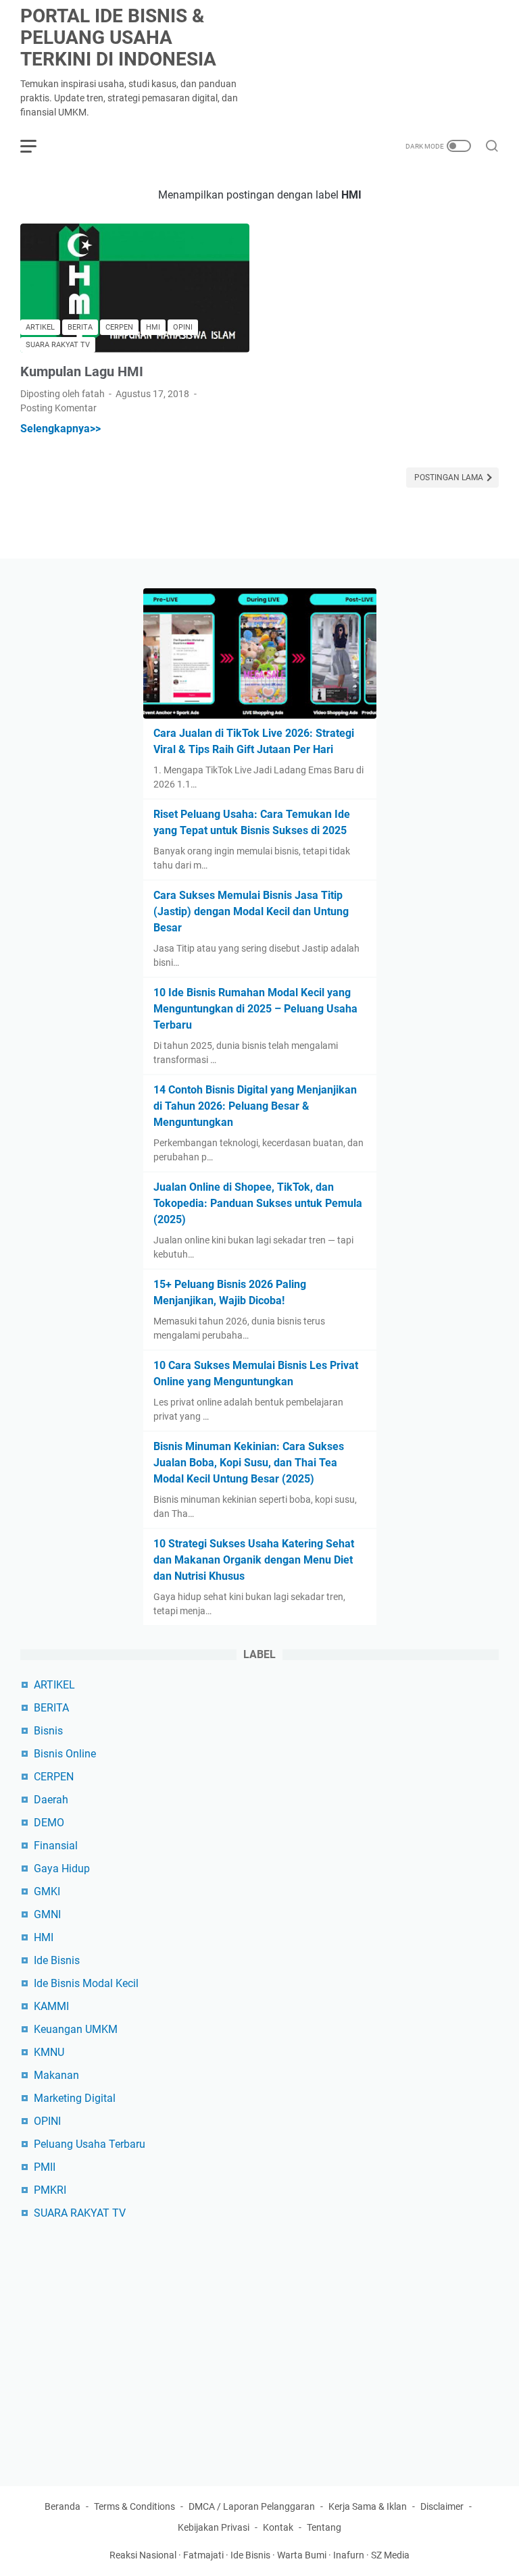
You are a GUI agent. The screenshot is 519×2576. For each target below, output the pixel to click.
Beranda (63, 2506)
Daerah (51, 1800)
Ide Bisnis (57, 1960)
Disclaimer (442, 2506)
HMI (44, 1937)
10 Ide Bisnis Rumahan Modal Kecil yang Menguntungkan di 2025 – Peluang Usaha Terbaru (255, 1009)
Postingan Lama (450, 478)
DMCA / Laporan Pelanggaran (252, 2506)
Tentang (324, 2527)
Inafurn (349, 2555)
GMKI (47, 1891)
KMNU (49, 2052)
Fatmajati (203, 2555)
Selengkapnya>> (60, 429)
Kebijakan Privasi (214, 2527)
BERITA (51, 1708)
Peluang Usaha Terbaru (90, 2144)
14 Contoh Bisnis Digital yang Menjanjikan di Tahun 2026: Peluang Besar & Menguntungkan (255, 1106)
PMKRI (50, 2190)
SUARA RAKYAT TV (80, 2213)
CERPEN (54, 1777)
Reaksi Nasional (143, 2555)
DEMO (49, 1823)
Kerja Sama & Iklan (368, 2506)
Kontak (278, 2527)
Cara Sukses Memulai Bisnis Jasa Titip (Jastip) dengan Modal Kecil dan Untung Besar (251, 911)
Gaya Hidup (62, 1869)
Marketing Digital (75, 2098)
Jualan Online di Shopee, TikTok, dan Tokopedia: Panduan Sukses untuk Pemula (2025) (258, 1203)
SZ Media (390, 2555)
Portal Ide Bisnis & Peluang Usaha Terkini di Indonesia (118, 37)
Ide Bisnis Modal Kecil (86, 1983)
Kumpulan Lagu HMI (82, 371)
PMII (45, 2167)
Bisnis (48, 1731)
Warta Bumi (302, 2555)
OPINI (47, 2121)
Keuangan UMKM (76, 2029)
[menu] (36, 146)
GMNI (47, 1914)
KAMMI (51, 2006)
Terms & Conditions (134, 2506)
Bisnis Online (65, 1754)
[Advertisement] (259, 2347)
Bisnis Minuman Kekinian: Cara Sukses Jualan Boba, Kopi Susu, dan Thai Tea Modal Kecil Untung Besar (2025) (249, 1463)
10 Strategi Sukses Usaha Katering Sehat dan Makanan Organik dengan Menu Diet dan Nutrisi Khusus (254, 1560)
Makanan (56, 2075)
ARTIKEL (54, 1685)
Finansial (56, 1846)
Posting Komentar (58, 408)
